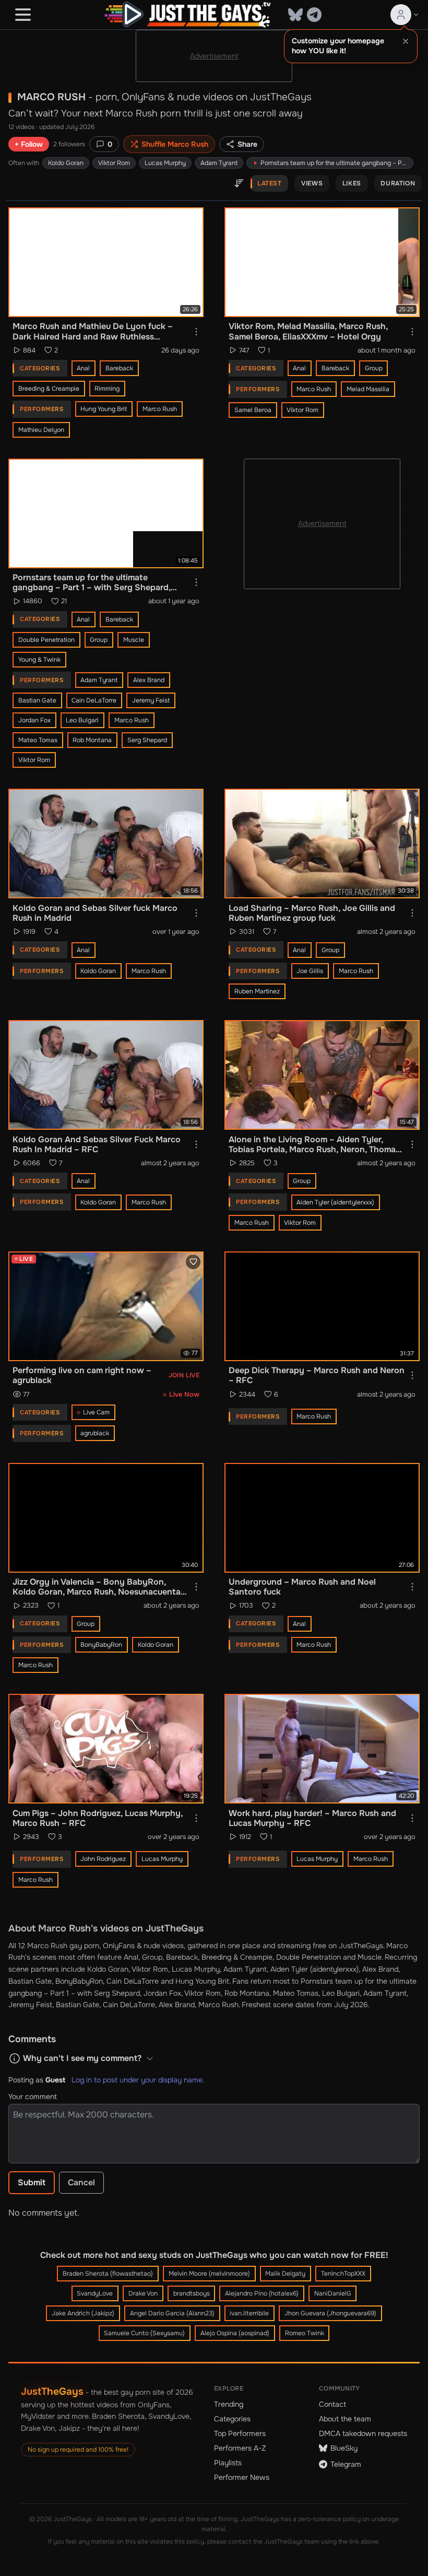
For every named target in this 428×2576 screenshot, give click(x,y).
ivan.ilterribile (249, 2313)
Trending (229, 2404)
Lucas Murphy (165, 163)
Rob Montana (92, 740)
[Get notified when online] (193, 1262)
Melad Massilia (368, 389)
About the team (345, 2419)
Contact (332, 2404)
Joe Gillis (310, 971)
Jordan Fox (34, 720)
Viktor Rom (114, 163)
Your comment (33, 2097)
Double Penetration (46, 640)
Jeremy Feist (151, 700)
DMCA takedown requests (363, 2433)
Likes (352, 183)
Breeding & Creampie (49, 389)
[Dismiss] (406, 41)
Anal (83, 368)
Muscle (134, 640)
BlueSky (344, 2448)
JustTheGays (52, 2391)
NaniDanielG (333, 2293)
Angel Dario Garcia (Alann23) (172, 2313)
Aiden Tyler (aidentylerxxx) (335, 1202)
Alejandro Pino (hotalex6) (262, 2293)
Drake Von (143, 2293)
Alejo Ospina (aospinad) (235, 2333)
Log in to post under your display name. (138, 2080)
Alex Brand (149, 680)
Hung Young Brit (104, 409)
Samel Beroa (253, 410)
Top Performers (240, 2433)
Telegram (346, 2464)
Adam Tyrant (219, 163)
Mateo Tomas (38, 740)
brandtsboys (192, 2293)
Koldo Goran (66, 163)
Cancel (81, 2182)
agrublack (95, 1433)
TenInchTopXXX (343, 2274)
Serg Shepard (147, 740)
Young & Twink (39, 660)
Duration (398, 183)
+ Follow (29, 144)
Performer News (242, 2477)
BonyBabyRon (101, 1645)
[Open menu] (23, 15)
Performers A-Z (240, 2448)
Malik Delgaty (285, 2274)
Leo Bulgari (82, 720)
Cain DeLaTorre (94, 700)
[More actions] (196, 332)
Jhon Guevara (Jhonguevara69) (330, 2313)
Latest (270, 183)
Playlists (228, 2463)
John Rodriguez (103, 1859)
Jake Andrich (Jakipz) (83, 2313)
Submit (32, 2182)
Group (374, 368)
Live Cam (96, 1412)
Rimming (107, 389)
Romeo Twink (305, 2333)
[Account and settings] (405, 15)
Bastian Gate (37, 700)
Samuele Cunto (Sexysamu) (144, 2333)
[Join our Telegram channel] (314, 15)
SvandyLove (95, 2293)
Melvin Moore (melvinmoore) (209, 2274)
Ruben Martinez (257, 991)
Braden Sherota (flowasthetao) (108, 2274)
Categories (232, 2419)
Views (312, 183)
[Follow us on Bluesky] (295, 15)
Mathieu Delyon (41, 430)
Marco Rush (160, 409)
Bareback (119, 368)
